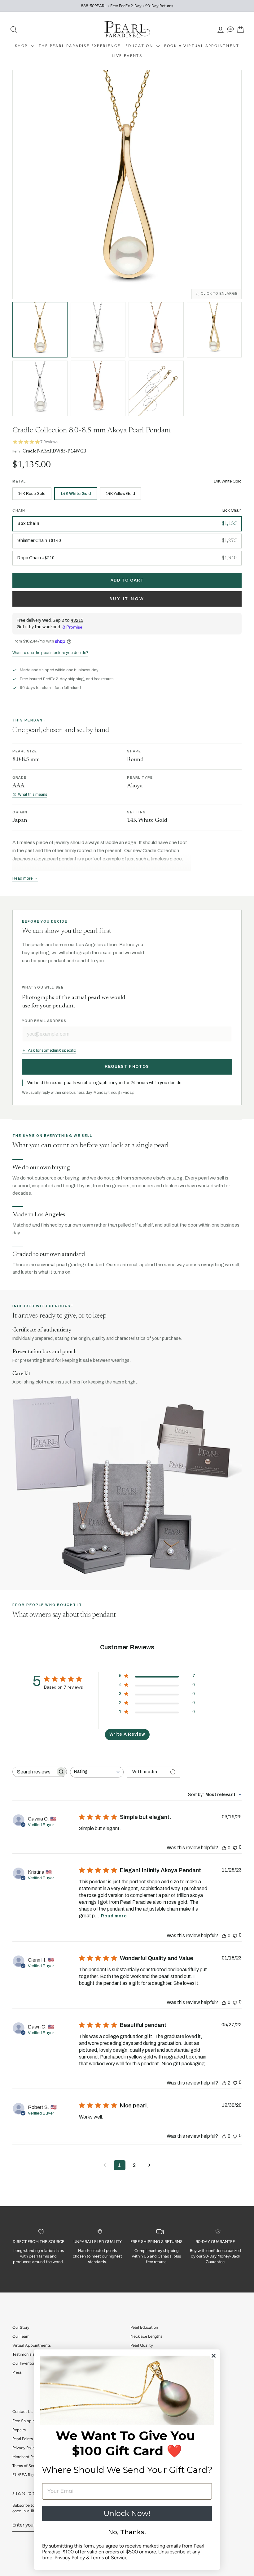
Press (17, 2372)
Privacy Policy (25, 2448)
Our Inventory (24, 2363)
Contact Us (22, 2411)
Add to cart (127, 580)
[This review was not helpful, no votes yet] (235, 1847)
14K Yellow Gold (120, 494)
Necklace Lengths (146, 2336)
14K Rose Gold (32, 494)
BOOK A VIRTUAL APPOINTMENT (202, 46)
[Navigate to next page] (149, 2165)
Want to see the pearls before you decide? (50, 653)
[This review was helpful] (224, 2083)
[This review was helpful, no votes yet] (224, 1848)
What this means (33, 794)
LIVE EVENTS (127, 56)
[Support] (230, 30)
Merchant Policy (27, 2457)
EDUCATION (140, 46)
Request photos (127, 1067)
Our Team (21, 2336)
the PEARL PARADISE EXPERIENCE (80, 46)
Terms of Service (27, 2466)
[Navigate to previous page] (105, 2165)
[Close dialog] (214, 2356)
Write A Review (127, 1734)
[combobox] (97, 1772)
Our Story (21, 2327)
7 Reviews (49, 442)
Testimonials (23, 2354)
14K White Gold (76, 494)
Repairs (19, 2430)
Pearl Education (144, 2327)
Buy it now (127, 599)
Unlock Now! (127, 2513)
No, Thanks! (127, 2532)
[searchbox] (34, 1772)
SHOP (22, 46)
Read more (114, 1916)
